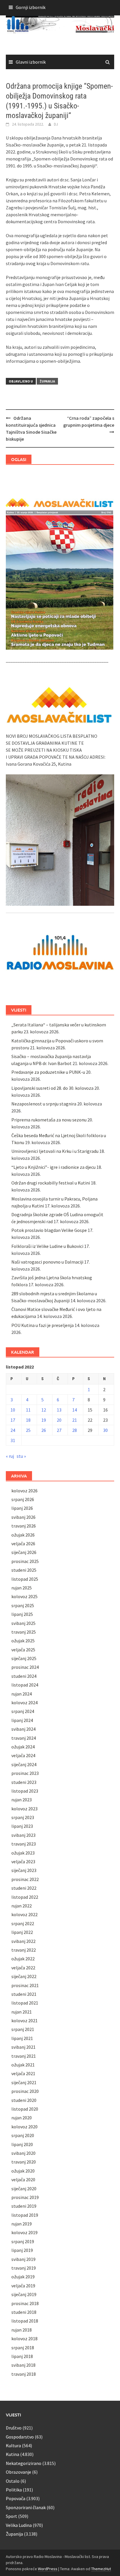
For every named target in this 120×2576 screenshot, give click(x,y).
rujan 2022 (22, 1906)
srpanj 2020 (23, 2135)
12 (44, 1410)
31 (13, 1440)
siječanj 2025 (24, 1658)
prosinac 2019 (25, 2197)
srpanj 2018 (23, 2348)
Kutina (13, 2454)
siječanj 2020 (24, 2189)
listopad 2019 (25, 2215)
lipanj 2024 (22, 1720)
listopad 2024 (25, 1685)
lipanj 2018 (22, 2356)
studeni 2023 (24, 1782)
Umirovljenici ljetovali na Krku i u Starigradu (55, 1151)
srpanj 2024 (23, 1711)
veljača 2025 (23, 1650)
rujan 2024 (22, 1694)
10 (13, 1410)
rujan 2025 (22, 1588)
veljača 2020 (23, 2180)
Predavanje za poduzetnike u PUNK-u (48, 1072)
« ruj (10, 1456)
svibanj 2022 (23, 1941)
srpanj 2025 (23, 1605)
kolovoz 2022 (24, 1914)
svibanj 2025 (23, 1623)
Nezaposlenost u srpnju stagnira (44, 1104)
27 (59, 1430)
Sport (12, 2516)
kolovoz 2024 (24, 1703)
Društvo (14, 2428)
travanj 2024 (24, 1738)
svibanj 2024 (23, 1729)
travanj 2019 (24, 2268)
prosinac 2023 (25, 1773)
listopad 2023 (25, 1791)
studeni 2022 (24, 1888)
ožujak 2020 (23, 2171)
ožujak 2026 (23, 1535)
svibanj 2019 (23, 2259)
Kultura (13, 2445)
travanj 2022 (24, 1950)
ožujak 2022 (23, 1959)
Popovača (16, 2498)
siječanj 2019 (24, 2294)
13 (59, 1410)
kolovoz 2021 (24, 2021)
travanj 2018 (24, 2374)
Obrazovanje (18, 2472)
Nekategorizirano (24, 2463)
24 (13, 1430)
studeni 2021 (24, 1994)
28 (75, 1430)
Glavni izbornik (31, 62)
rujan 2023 (22, 1800)
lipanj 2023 (22, 1826)
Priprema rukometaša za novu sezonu (49, 1120)
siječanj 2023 (24, 1870)
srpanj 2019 (23, 2241)
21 (75, 1420)
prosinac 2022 (25, 1879)
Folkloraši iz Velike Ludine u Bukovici (47, 1246)
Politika (14, 2490)
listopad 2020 (25, 2109)
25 (28, 1430)
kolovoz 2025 (24, 1596)
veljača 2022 (23, 1968)
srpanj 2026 (23, 1499)
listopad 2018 (25, 2321)
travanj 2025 (24, 1632)
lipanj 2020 (22, 2144)
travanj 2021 (24, 2056)
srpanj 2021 (23, 2029)
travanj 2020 (24, 2162)
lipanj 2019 (22, 2250)
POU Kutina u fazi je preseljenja (43, 1325)
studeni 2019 (24, 2206)
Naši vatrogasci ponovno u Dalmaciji (47, 1262)
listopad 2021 (25, 2003)
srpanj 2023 (23, 1817)
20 (59, 1420)
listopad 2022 (25, 1897)
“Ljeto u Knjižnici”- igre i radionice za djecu (53, 1167)
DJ (56, 124)
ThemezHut (101, 2569)
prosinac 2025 (25, 1561)
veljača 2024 (23, 1755)
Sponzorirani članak (26, 2507)
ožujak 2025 (23, 1641)
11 (28, 1410)
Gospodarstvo (20, 2437)
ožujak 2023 (23, 1853)
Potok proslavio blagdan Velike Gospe (49, 1230)
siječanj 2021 (24, 2082)
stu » (21, 1456)
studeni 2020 (24, 2100)
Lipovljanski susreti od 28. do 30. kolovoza (52, 1088)
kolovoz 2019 (24, 2232)
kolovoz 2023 (24, 1809)
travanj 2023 (24, 1844)
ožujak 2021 (23, 2065)
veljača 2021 (23, 2073)
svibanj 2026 (23, 1517)
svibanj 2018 (23, 2365)
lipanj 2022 (22, 1932)
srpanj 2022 (23, 1923)
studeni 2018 (24, 2312)
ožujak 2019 (23, 2277)
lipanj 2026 (22, 1508)
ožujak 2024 (23, 1747)
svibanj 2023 (23, 1835)
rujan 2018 (22, 2330)
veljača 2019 (23, 2286)
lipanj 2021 (22, 2038)
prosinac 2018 (25, 2303)
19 (44, 1420)
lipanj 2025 (22, 1614)
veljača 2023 (23, 1862)
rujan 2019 (22, 2224)
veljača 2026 (23, 1544)
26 (44, 1430)
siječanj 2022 (24, 1976)
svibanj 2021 (23, 2047)
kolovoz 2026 (24, 1491)
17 (13, 1420)
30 (105, 1430)
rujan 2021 (22, 2012)
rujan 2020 (22, 2118)
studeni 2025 (24, 1570)
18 (28, 1420)
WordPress (48, 2569)
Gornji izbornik (31, 7)
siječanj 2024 (24, 1764)
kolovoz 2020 (24, 2127)
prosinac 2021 (25, 1985)
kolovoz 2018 (24, 2339)
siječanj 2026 (24, 1552)
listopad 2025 (25, 1579)
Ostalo (13, 2481)
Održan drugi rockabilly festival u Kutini (51, 1183)
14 (75, 1410)
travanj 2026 (24, 1526)
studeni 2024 (24, 1676)
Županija (47, 381)
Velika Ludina (19, 2525)
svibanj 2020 (23, 2153)
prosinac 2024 (25, 1667)
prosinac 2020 (25, 2091)
